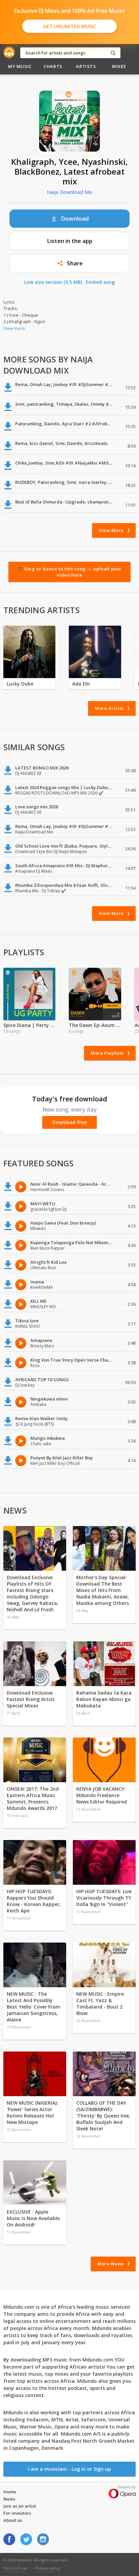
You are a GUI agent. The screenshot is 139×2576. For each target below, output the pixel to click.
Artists (86, 66)
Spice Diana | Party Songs (29, 1025)
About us (13, 2520)
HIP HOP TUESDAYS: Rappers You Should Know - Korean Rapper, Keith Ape (34, 1901)
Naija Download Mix (70, 192)
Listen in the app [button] (70, 241)
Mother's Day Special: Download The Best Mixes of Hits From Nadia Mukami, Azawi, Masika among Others (103, 1590)
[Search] (113, 53)
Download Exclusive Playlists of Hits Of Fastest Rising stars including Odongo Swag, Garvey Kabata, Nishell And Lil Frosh (33, 1593)
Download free (69, 1122)
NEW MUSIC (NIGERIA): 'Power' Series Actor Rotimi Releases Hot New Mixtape (32, 2112)
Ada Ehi (81, 684)
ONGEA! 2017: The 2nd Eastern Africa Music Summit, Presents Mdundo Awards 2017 (33, 1798)
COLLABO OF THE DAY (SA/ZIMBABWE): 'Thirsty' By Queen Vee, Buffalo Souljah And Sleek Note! (103, 2116)
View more (14, 328)
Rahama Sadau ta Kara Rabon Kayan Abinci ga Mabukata (104, 1699)
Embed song (100, 282)
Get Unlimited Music (70, 26)
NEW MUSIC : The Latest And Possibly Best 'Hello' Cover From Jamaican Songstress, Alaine (34, 2007)
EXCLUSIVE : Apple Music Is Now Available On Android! (33, 2218)
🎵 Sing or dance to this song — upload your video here (69, 572)
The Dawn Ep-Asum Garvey (95, 1025)
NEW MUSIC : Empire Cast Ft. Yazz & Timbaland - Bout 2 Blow (100, 2003)
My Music (20, 66)
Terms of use (15, 2568)
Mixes (119, 66)
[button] (69, 263)
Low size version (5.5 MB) (53, 282)
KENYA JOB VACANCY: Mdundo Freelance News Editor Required (102, 1795)
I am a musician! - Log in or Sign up (69, 2469)
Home (10, 2492)
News (9, 2499)
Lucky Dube (20, 684)
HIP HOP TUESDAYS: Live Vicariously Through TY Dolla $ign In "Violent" (104, 1898)
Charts (53, 66)
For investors (17, 2513)
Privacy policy (48, 2568)
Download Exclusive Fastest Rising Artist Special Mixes (31, 1699)
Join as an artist (20, 2506)
